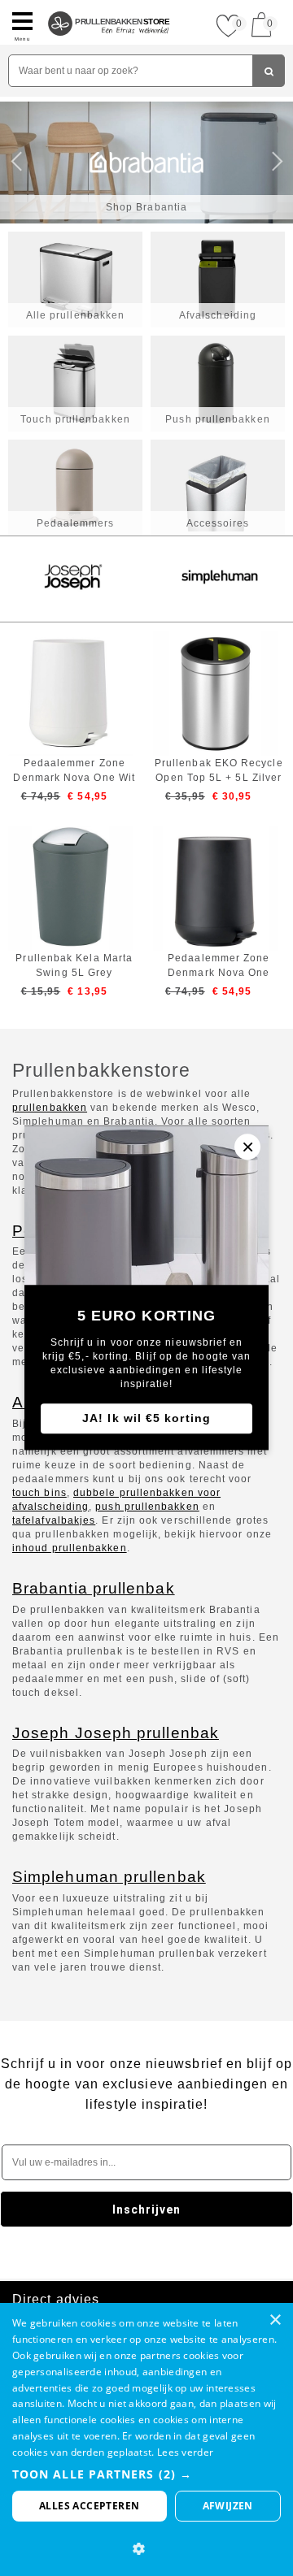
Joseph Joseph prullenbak (116, 1733)
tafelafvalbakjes (54, 1520)
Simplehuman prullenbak (109, 1877)
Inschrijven (147, 2210)
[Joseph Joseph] (73, 579)
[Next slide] (273, 163)
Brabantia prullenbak (94, 1588)
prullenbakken (50, 1108)
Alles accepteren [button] (89, 2506)
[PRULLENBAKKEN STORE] (109, 7)
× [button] (275, 2320)
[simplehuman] (220, 579)
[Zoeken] (269, 71)
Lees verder (185, 2452)
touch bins (39, 1493)
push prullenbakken (147, 1507)
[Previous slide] (20, 163)
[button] (146, 2474)
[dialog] (146, 2439)
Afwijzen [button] (228, 2506)
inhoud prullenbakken (70, 1548)
